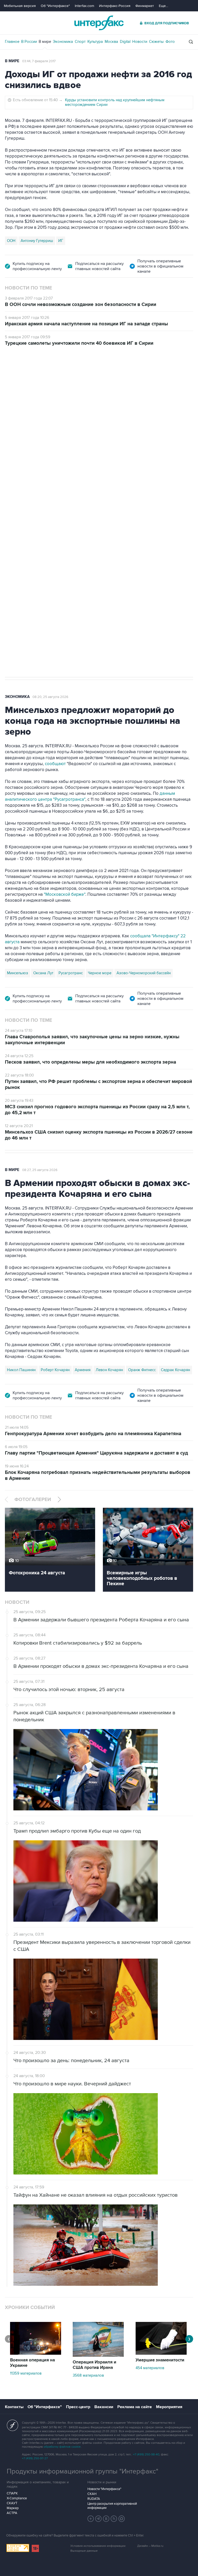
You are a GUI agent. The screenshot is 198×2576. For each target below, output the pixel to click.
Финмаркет (145, 6)
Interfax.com (84, 6)
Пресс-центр (78, 2407)
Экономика (63, 42)
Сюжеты (156, 42)
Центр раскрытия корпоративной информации (112, 2506)
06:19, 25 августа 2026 (118, 375)
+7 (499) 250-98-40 (146, 2455)
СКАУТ (12, 2503)
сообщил (144, 430)
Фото (170, 42)
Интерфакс (99, 23)
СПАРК (12, 2493)
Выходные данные (84, 2551)
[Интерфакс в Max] (122, 2519)
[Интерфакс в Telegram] (98, 2519)
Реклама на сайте (135, 2407)
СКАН (92, 2494)
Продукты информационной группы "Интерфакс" (82, 2471)
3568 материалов (88, 2375)
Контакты (14, 2407)
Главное (12, 42)
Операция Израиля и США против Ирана (94, 2365)
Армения (83, 1370)
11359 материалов (26, 2373)
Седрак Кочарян (175, 1370)
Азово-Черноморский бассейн (144, 973)
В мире (45, 42)
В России (29, 42)
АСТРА (12, 2513)
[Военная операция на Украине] (36, 2353)
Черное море (100, 973)
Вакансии (104, 2407)
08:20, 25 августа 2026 (50, 697)
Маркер (13, 2508)
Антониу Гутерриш (37, 241)
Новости (140, 42)
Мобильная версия (20, 6)
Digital (125, 42)
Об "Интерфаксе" (55, 6)
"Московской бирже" (65, 894)
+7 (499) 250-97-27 (35, 2458)
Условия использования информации (98, 2546)
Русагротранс (71, 973)
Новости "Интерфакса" (104, 2489)
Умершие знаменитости (160, 2360)
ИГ (61, 241)
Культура (95, 42)
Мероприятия (169, 2407)
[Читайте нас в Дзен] (91, 2519)
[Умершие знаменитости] (161, 2353)
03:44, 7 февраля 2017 (39, 61)
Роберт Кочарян (55, 1370)
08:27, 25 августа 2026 (40, 1170)
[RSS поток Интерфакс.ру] (114, 2519)
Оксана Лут (43, 973)
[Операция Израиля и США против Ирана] (98, 2355)
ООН (11, 241)
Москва (111, 42)
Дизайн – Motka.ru (150, 2546)
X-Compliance (17, 2498)
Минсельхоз (18, 973)
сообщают (56, 764)
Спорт (80, 42)
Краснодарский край (69, 505)
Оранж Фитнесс (142, 1370)
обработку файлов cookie (62, 2447)
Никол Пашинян (21, 1370)
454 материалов (150, 2368)
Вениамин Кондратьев (26, 505)
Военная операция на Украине (66, 375)
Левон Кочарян (109, 1370)
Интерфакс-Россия (115, 6)
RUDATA (94, 2499)
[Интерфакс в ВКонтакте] (106, 2519)
